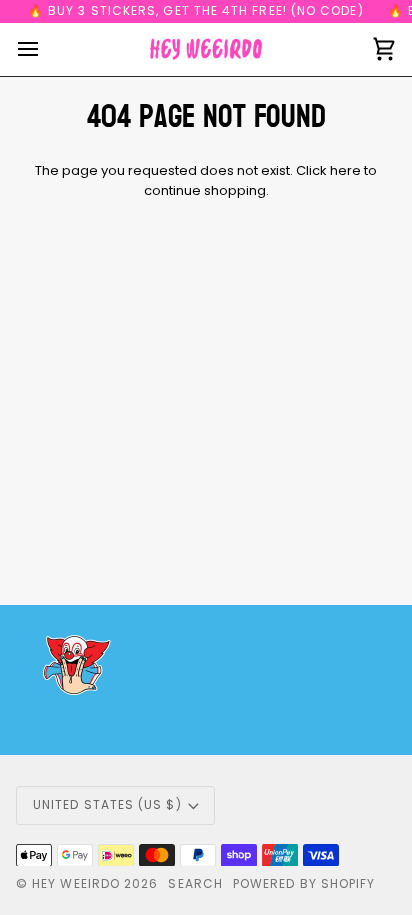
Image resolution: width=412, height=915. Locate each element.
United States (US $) (107, 804)
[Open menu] (46, 49)
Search (195, 883)
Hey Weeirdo (76, 883)
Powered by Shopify (304, 883)
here (345, 170)
